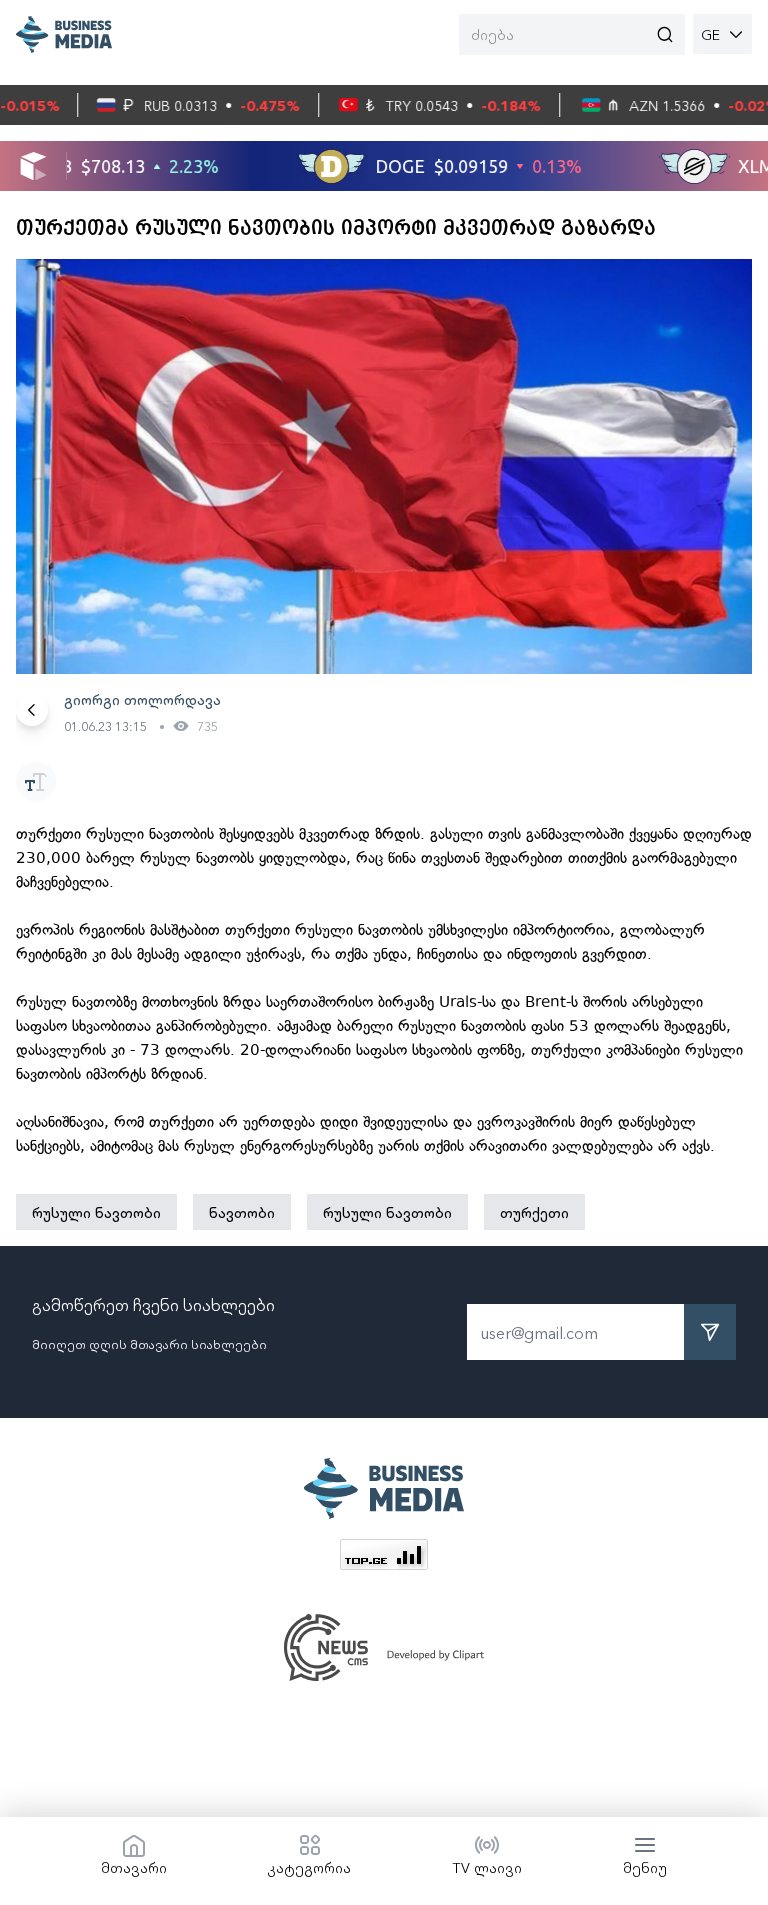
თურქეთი (534, 1212)
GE (710, 34)
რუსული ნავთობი (96, 1212)
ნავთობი (242, 1212)
